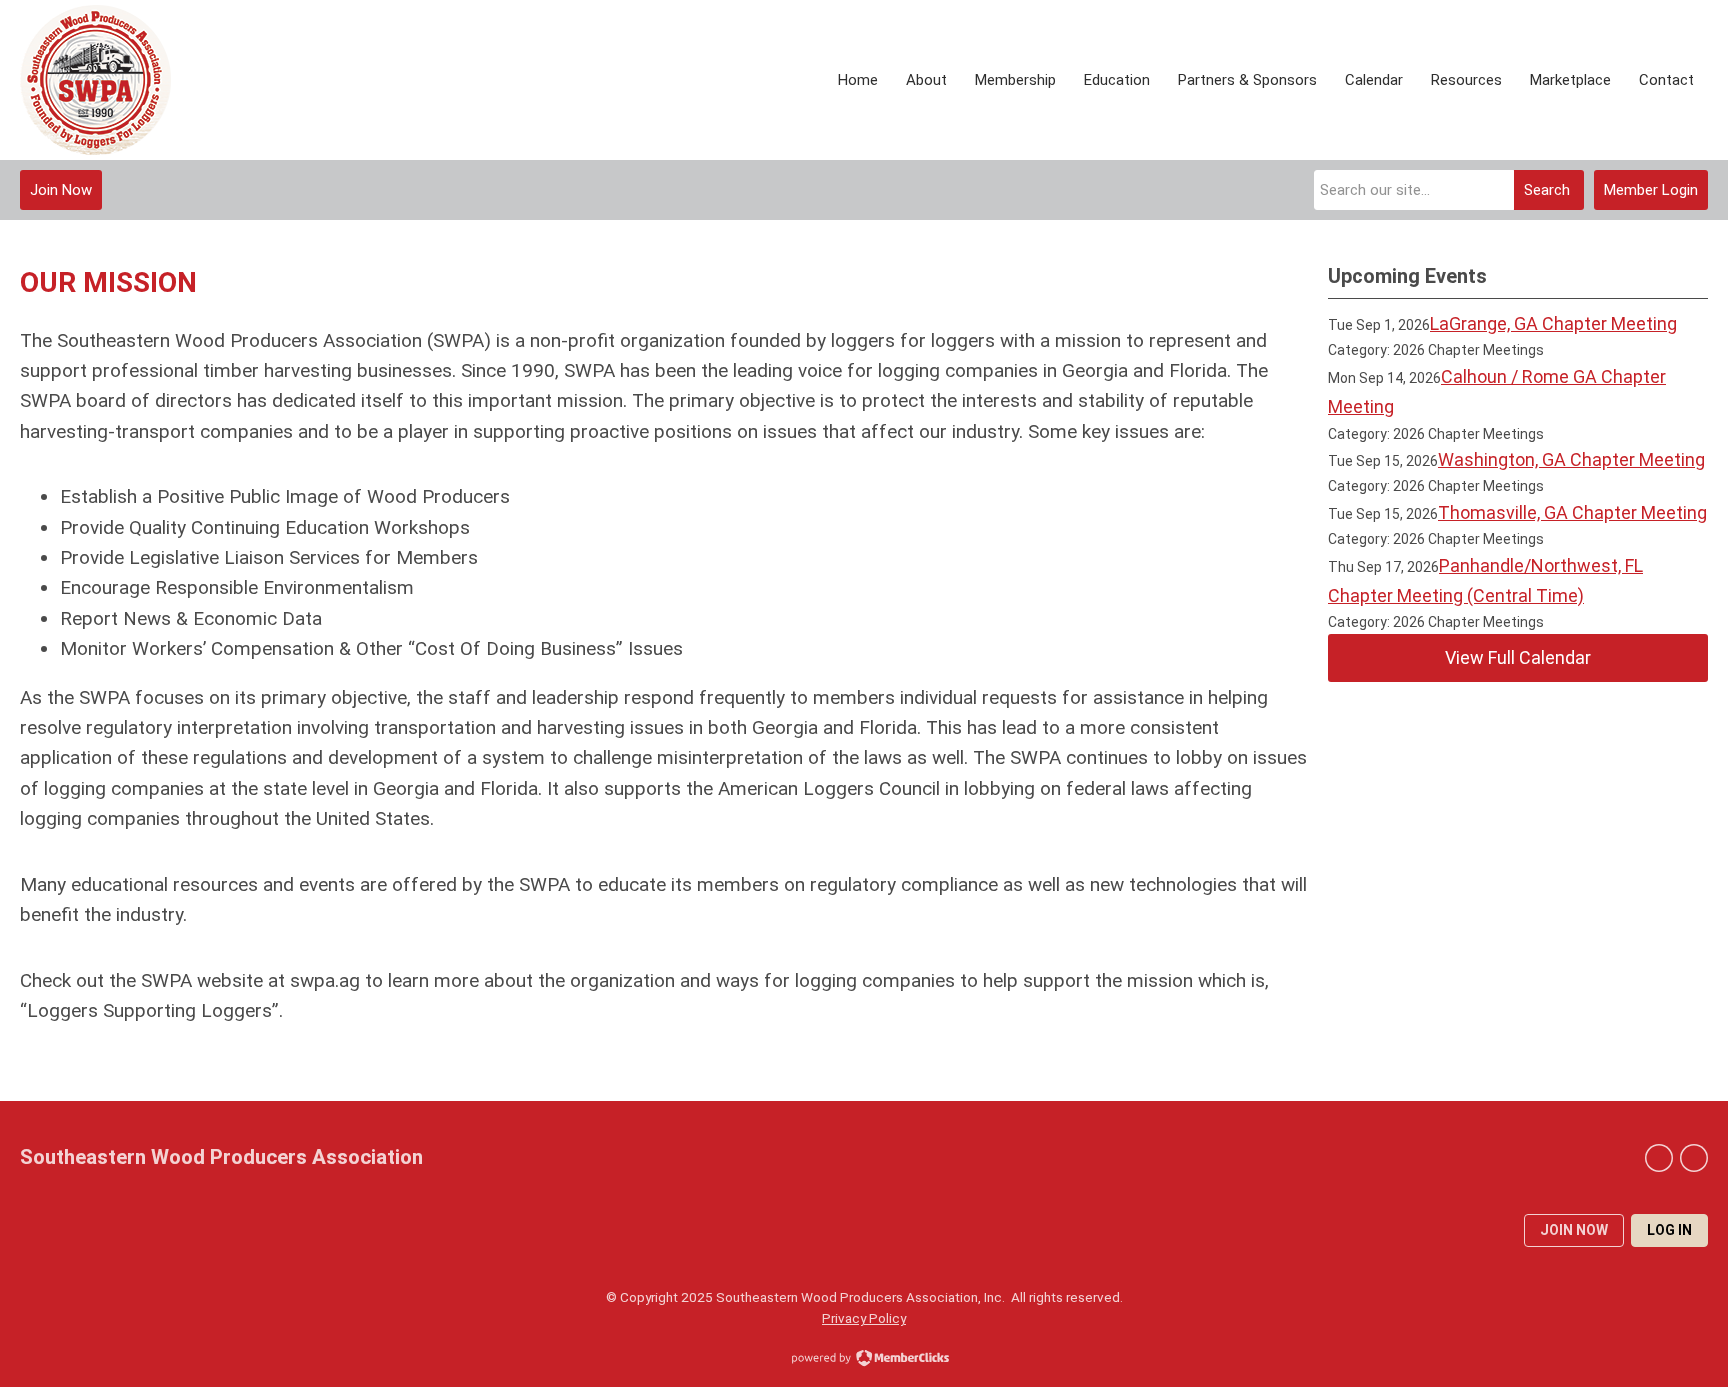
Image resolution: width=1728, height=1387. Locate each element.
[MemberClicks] (95, 80)
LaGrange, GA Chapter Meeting (1553, 323)
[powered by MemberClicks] (864, 1360)
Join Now (61, 190)
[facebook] (1694, 1158)
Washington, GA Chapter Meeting (1571, 459)
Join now (1574, 1230)
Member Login (1651, 190)
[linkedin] (1659, 1158)
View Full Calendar (1518, 657)
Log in (1669, 1230)
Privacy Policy (864, 1318)
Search (1547, 190)
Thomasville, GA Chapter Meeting (1572, 512)
